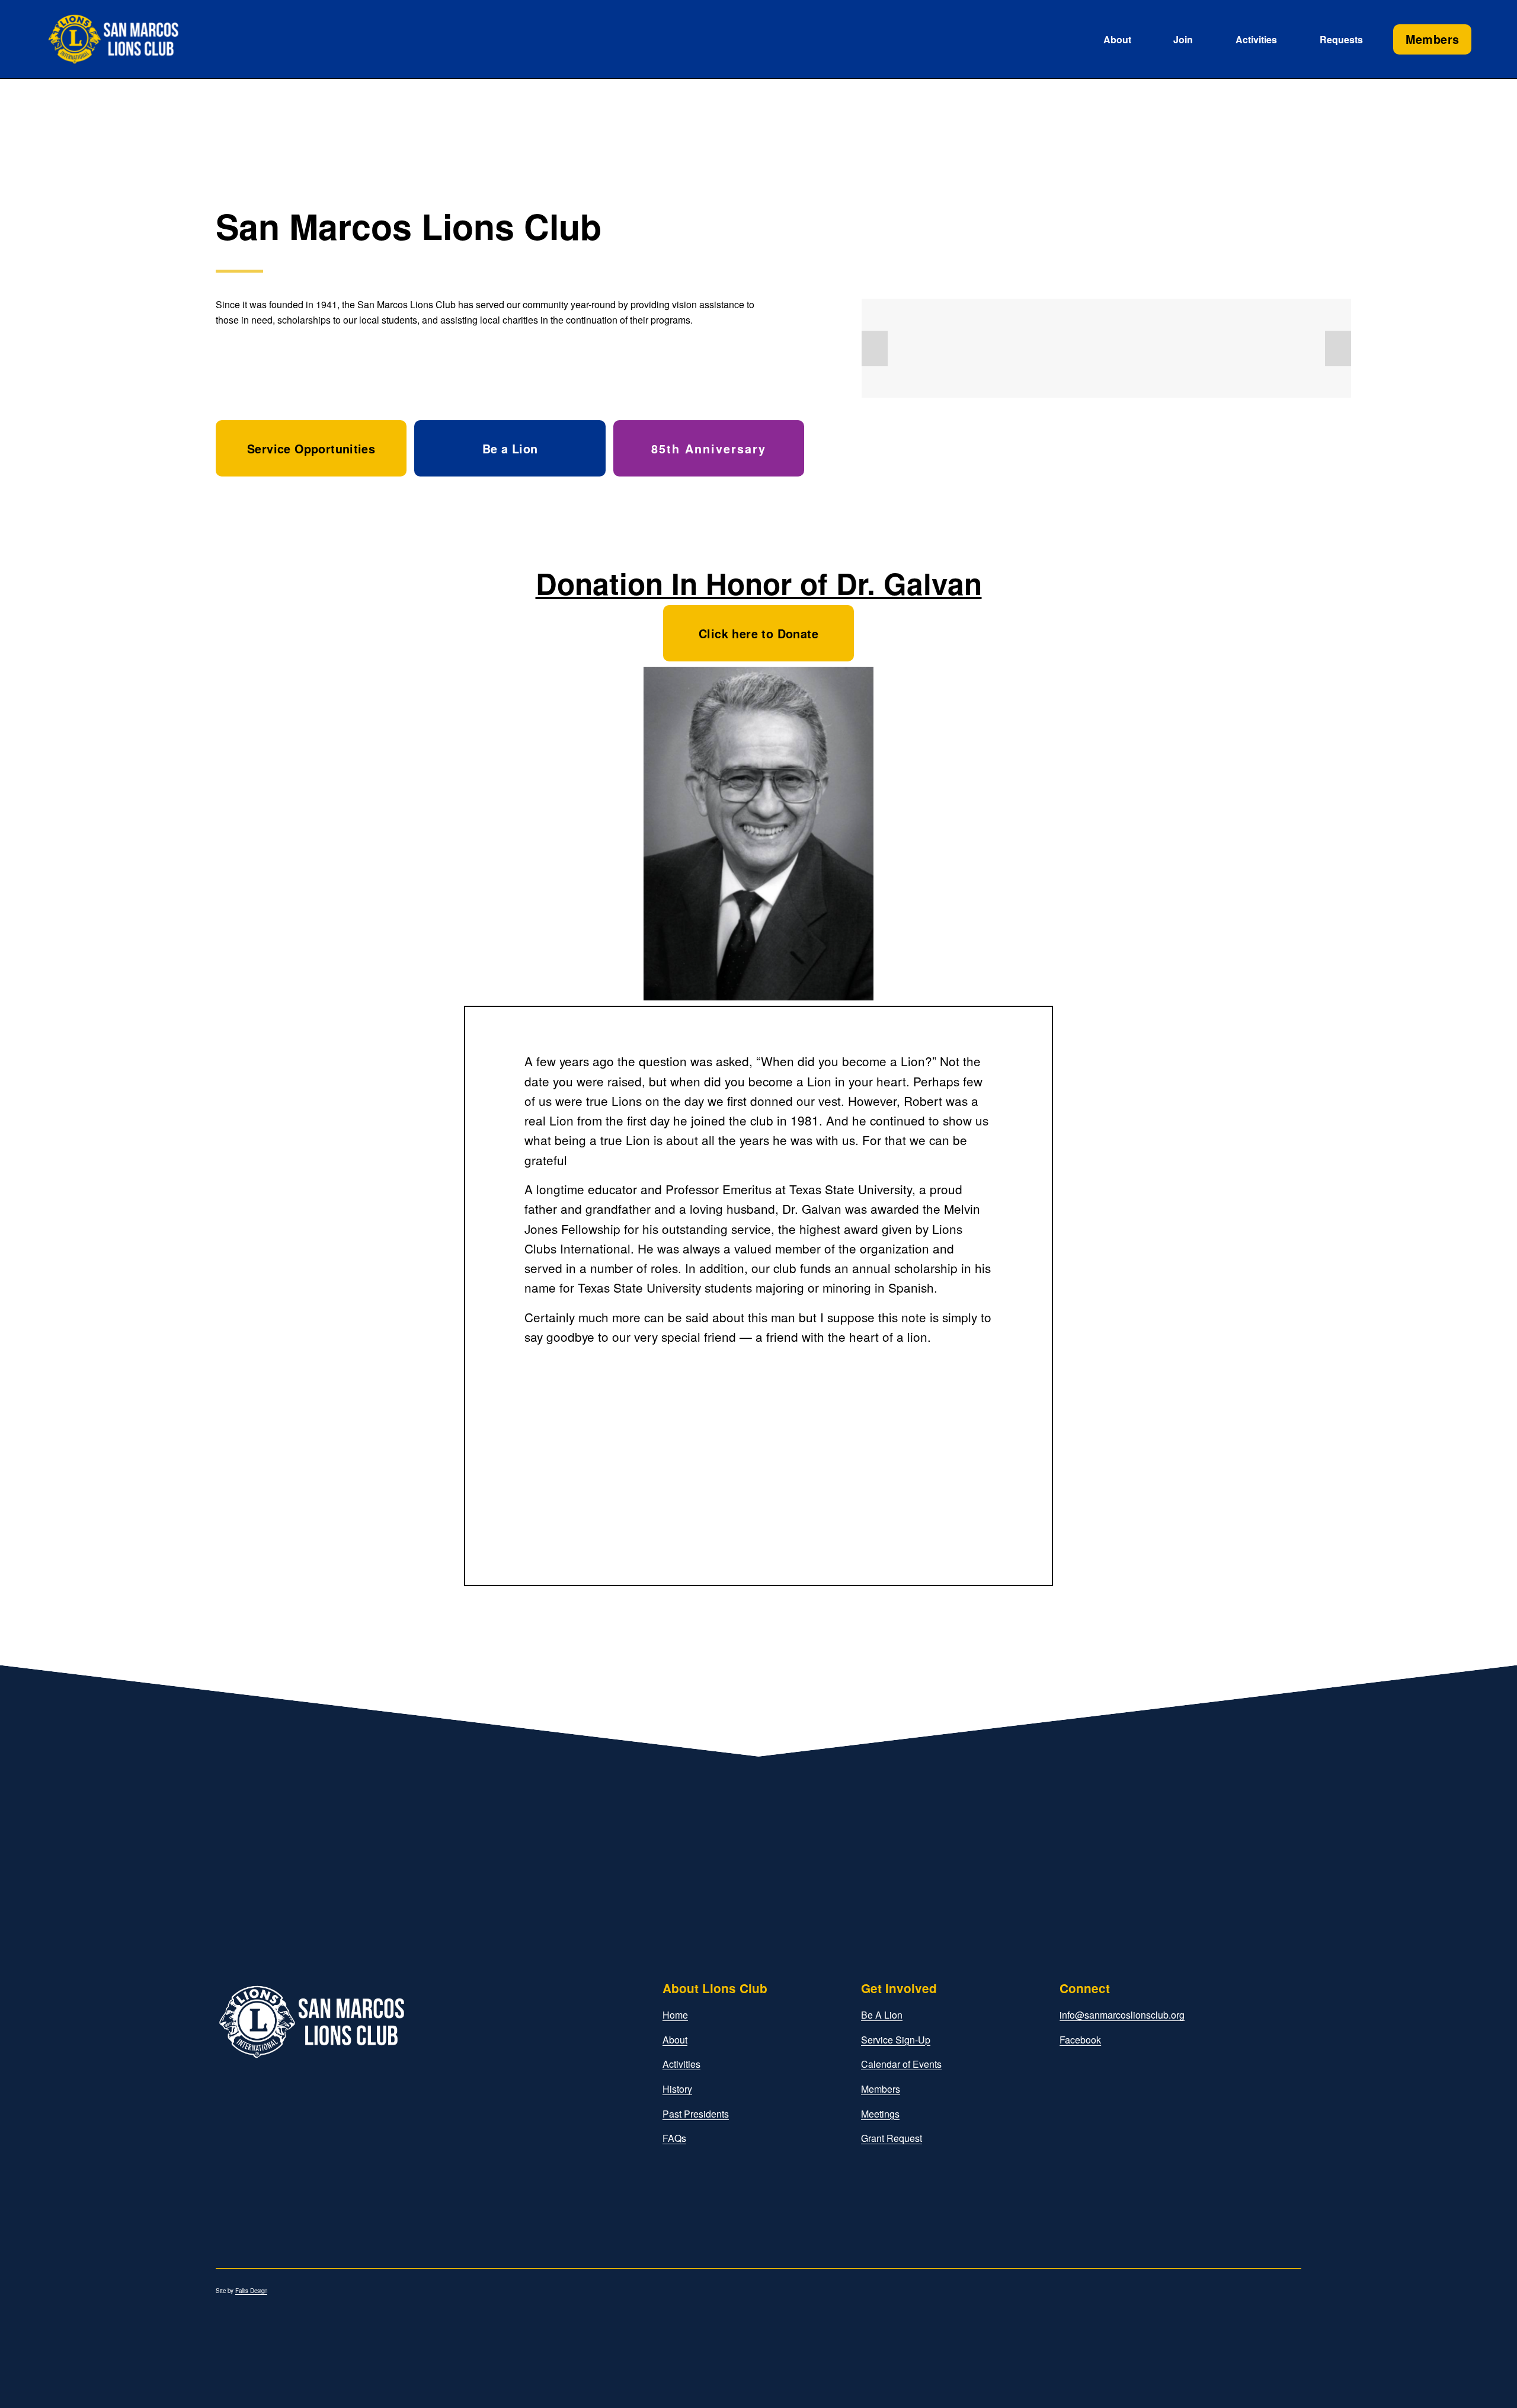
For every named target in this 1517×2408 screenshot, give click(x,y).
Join (1183, 39)
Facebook (1080, 2040)
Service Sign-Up (896, 2040)
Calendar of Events (901, 2064)
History (677, 2089)
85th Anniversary (709, 449)
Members (1433, 39)
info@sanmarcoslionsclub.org (1122, 2015)
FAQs (674, 2138)
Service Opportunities (311, 449)
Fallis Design (251, 2291)
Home (675, 2015)
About (675, 2040)
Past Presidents (696, 2114)
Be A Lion (882, 2015)
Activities (1256, 39)
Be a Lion (510, 449)
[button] (875, 348)
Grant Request (892, 2138)
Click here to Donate (758, 634)
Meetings (880, 2114)
